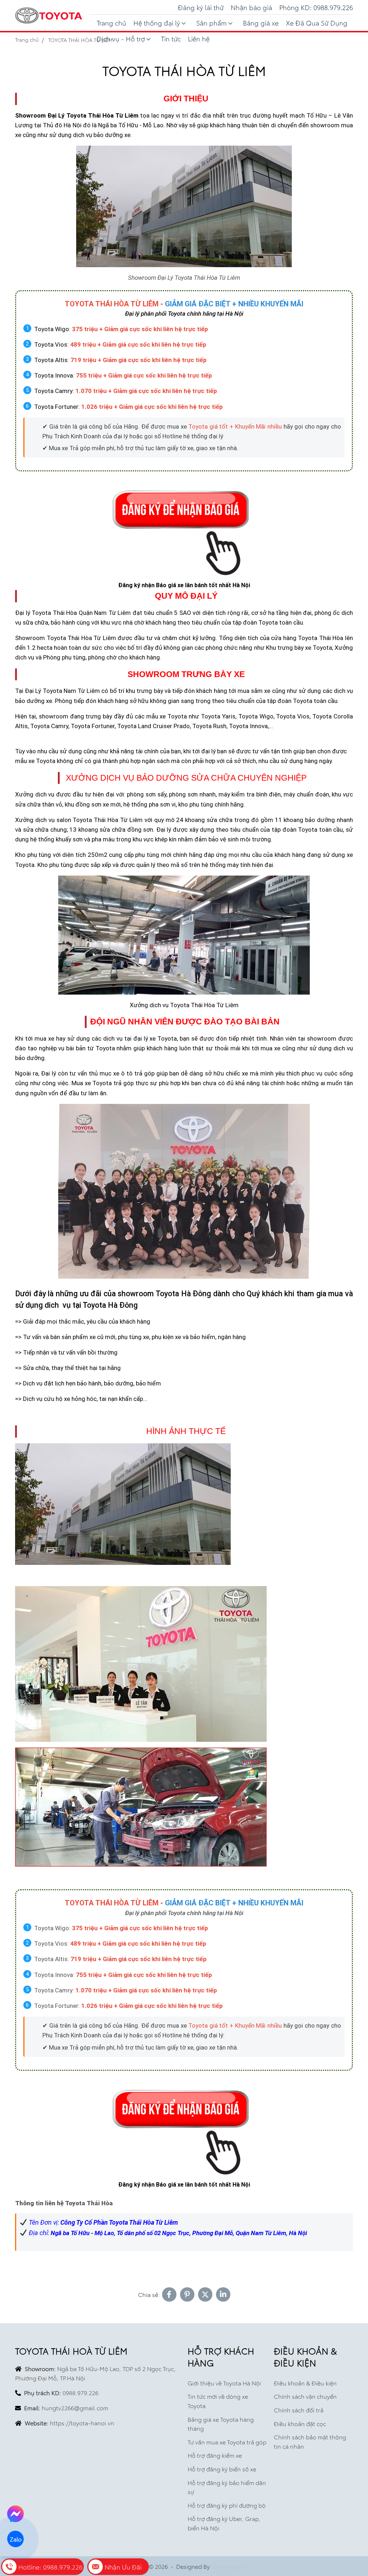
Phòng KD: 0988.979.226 (316, 7)
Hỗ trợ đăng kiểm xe (215, 2455)
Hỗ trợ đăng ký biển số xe (222, 2469)
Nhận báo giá (251, 7)
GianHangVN (229, 2566)
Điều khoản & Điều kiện (305, 2383)
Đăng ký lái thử (201, 7)
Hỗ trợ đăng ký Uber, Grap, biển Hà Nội (224, 2523)
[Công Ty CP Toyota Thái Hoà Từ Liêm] (49, 16)
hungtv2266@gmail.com (75, 2408)
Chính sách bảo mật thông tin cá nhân (310, 2441)
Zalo (15, 2539)
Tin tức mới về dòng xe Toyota (218, 2401)
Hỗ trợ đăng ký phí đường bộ (227, 2505)
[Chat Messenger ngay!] (15, 2514)
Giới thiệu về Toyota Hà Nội (224, 2383)
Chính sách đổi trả (299, 2410)
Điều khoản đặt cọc (300, 2423)
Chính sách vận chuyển (305, 2396)
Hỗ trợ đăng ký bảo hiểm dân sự (227, 2487)
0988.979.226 (80, 2392)
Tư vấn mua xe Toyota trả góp (227, 2442)
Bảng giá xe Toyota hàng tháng (221, 2424)
